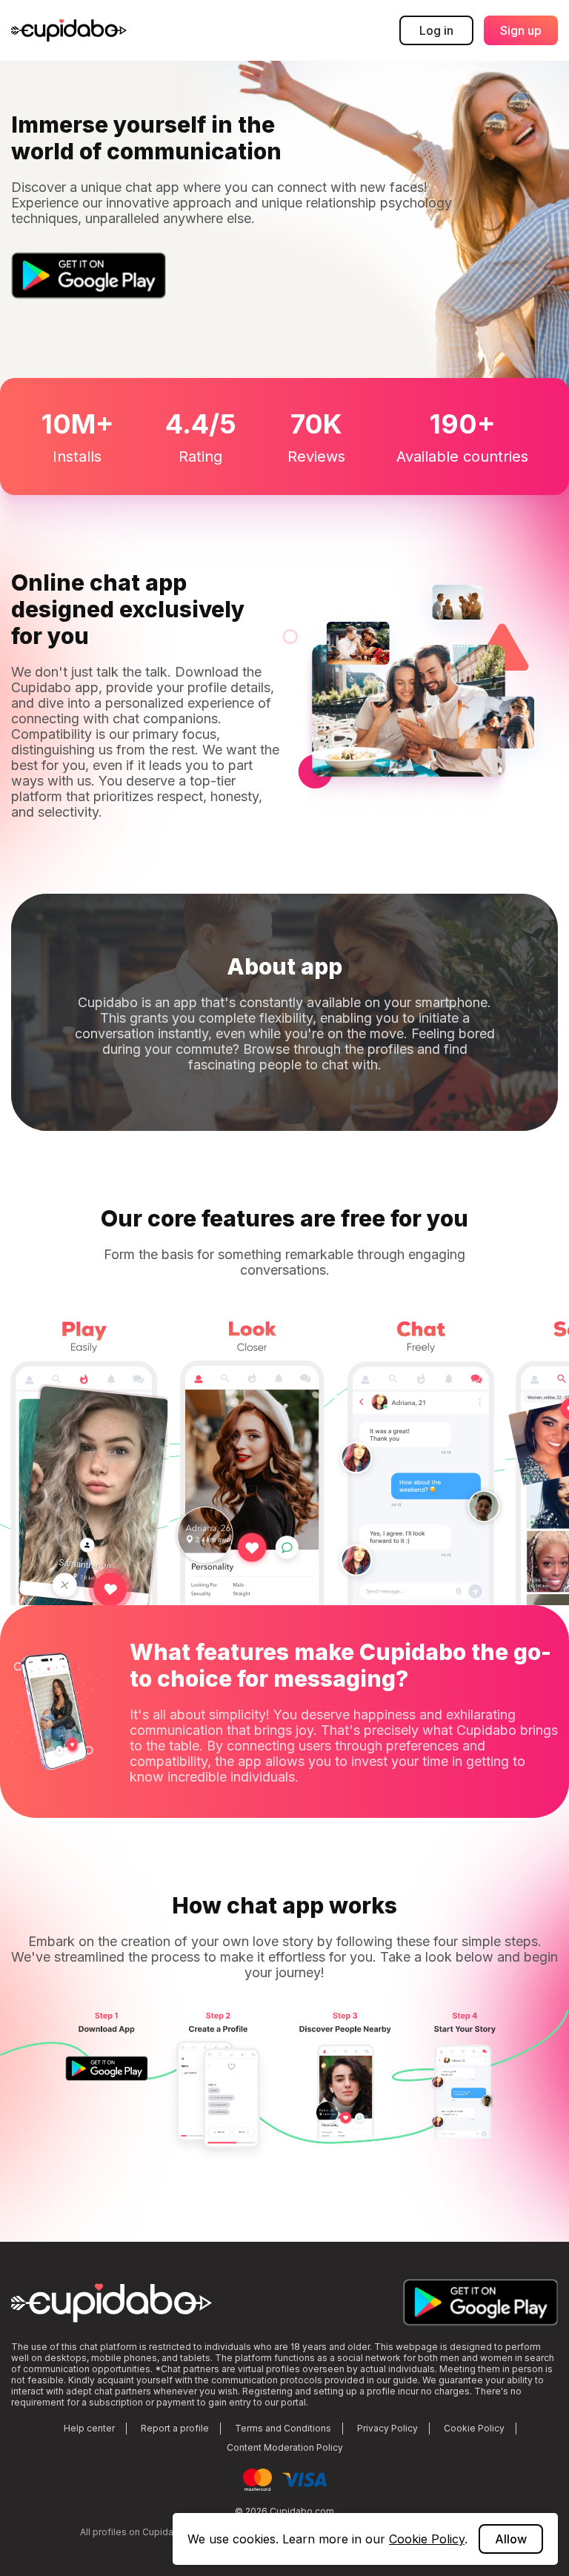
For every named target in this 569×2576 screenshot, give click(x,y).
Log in (436, 30)
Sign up (521, 30)
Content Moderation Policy (285, 2447)
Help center (89, 2428)
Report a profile (175, 2428)
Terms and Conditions (283, 2428)
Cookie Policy (474, 2428)
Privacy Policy (387, 2428)
